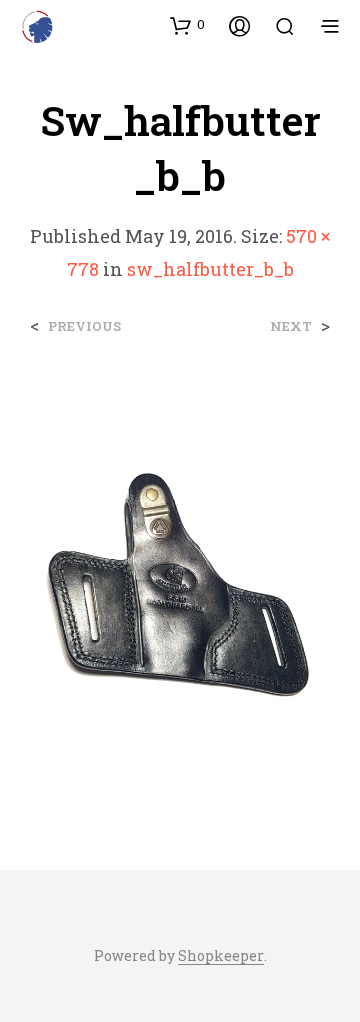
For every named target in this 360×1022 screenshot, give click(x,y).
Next (291, 326)
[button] (187, 25)
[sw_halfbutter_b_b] (180, 583)
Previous (84, 326)
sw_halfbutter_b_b (210, 269)
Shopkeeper (221, 956)
